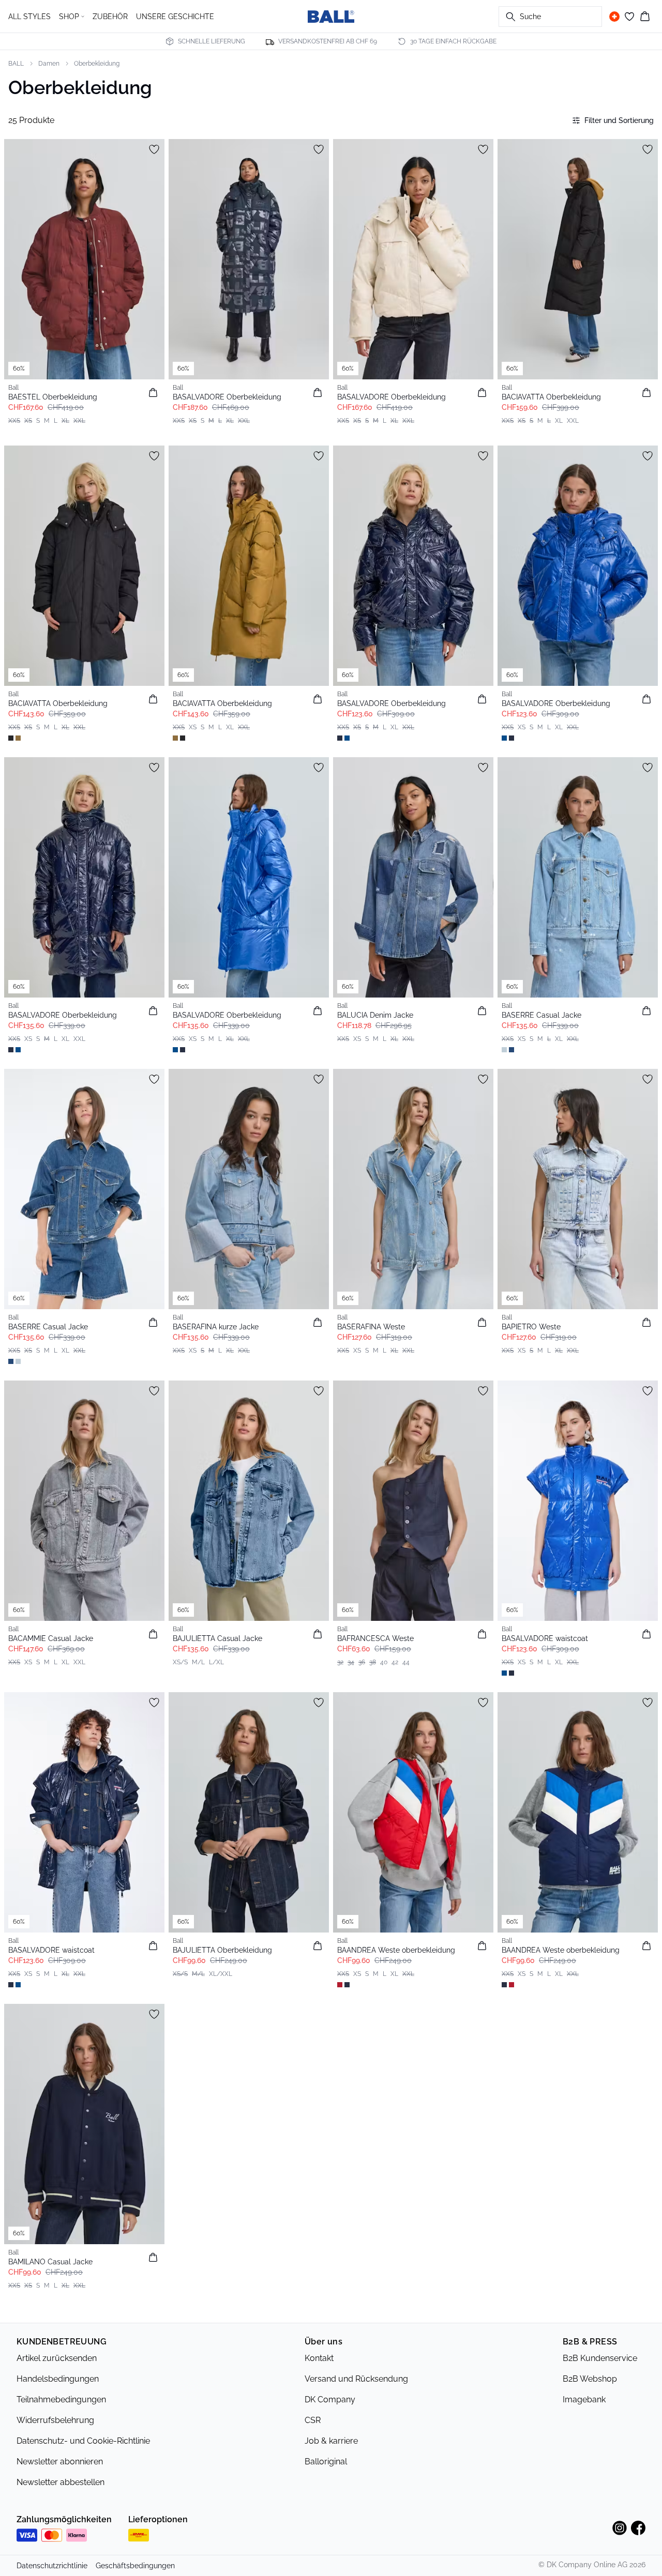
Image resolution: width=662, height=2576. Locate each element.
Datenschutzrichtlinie (52, 2566)
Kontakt (319, 2358)
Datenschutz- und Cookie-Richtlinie (83, 2441)
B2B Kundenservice (600, 2358)
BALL (16, 64)
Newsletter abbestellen (61, 2482)
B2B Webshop (590, 2379)
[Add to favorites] (154, 149)
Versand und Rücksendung (356, 2379)
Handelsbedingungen (58, 2379)
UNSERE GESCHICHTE (175, 17)
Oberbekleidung (97, 64)
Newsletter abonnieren (60, 2462)
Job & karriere (331, 2441)
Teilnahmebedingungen (61, 2399)
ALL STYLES (29, 17)
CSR (313, 2420)
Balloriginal (326, 2462)
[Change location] (614, 17)
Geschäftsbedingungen (135, 2566)
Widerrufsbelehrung (55, 2420)
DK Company (330, 2399)
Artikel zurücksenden (57, 2358)
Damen (49, 64)
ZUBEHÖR (110, 17)
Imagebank (584, 2399)
